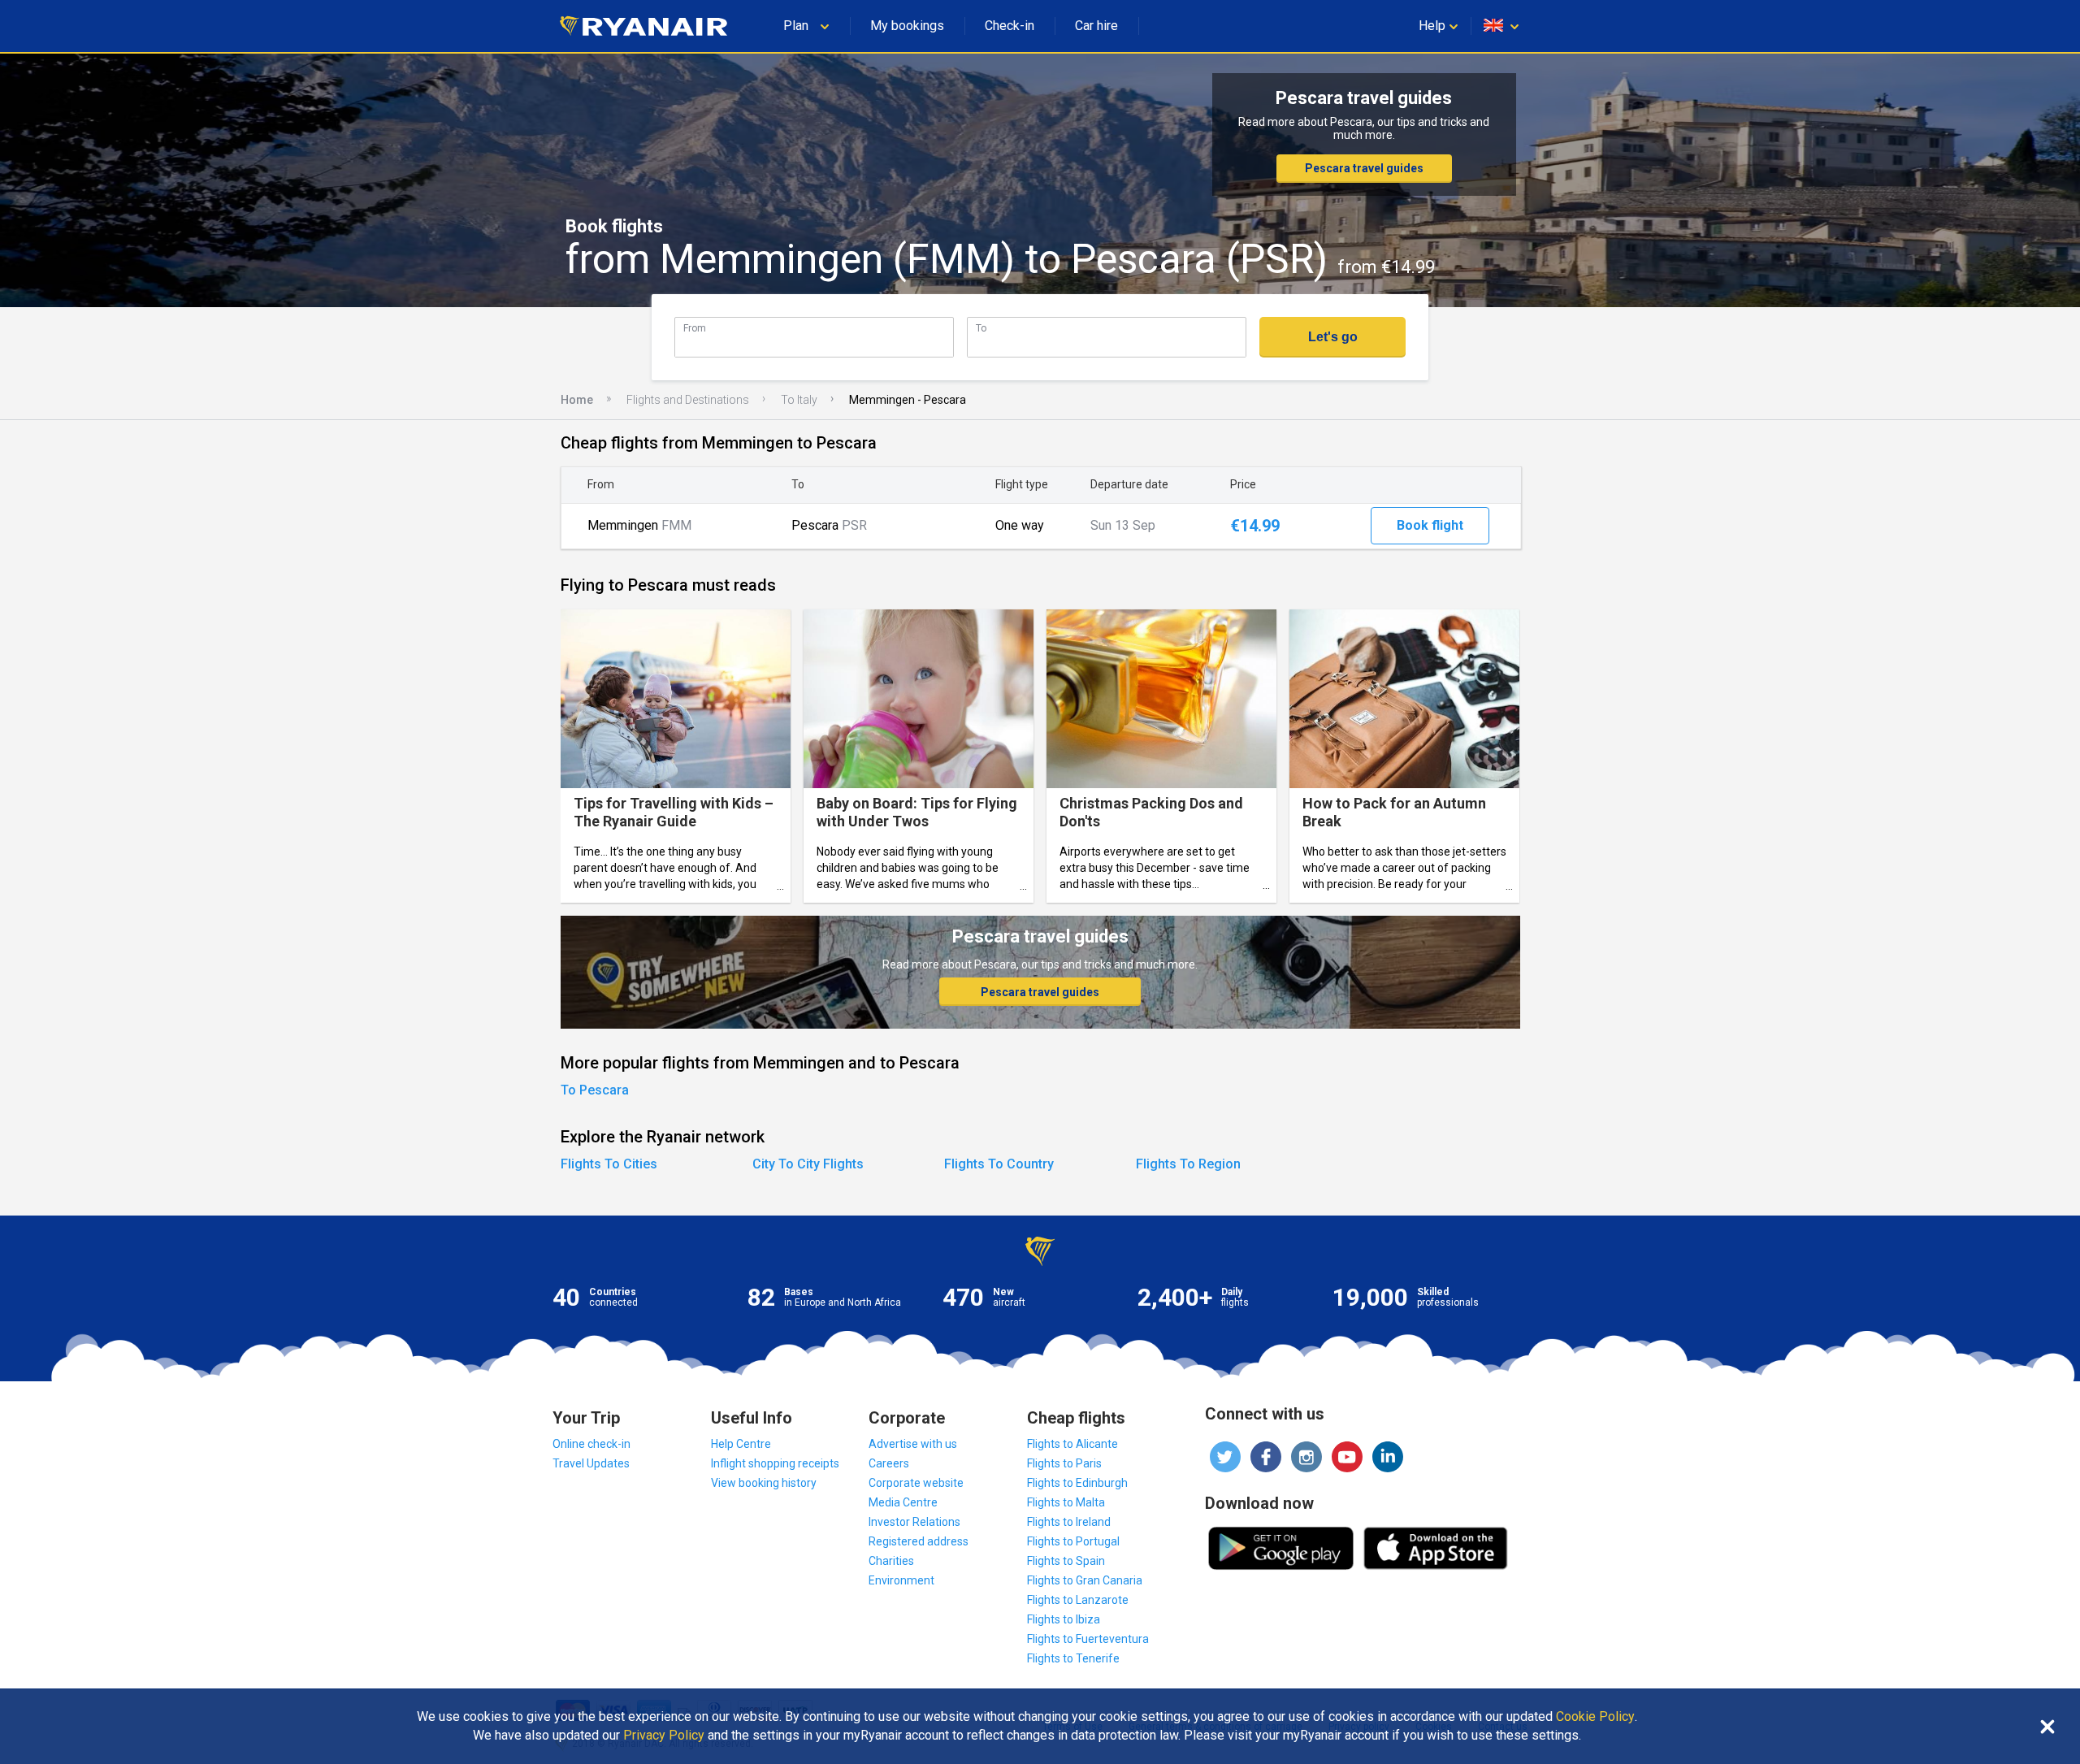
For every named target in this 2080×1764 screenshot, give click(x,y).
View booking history (764, 1483)
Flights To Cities (609, 1164)
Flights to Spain (1066, 1561)
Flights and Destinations (688, 400)
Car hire (1096, 26)
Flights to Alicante (1072, 1444)
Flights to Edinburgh (1077, 1483)
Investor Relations (914, 1522)
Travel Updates (591, 1463)
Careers (889, 1463)
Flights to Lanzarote (1078, 1600)
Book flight (1430, 525)
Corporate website (916, 1483)
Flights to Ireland (1069, 1522)
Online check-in (591, 1444)
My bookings (907, 26)
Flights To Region (1188, 1164)
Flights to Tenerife (1073, 1658)
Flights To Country (999, 1164)
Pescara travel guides (1364, 168)
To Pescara (595, 1090)
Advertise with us (913, 1444)
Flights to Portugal (1073, 1541)
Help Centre (741, 1444)
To (981, 328)
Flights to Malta (1066, 1502)
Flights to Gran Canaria (1085, 1580)
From (695, 328)
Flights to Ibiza (1064, 1619)
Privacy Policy (664, 1736)
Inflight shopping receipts (775, 1463)
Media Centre (903, 1502)
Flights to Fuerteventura (1088, 1639)
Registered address (919, 1541)
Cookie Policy (1595, 1717)
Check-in (1010, 26)
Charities (891, 1561)
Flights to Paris (1064, 1463)
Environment (901, 1580)
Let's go (1333, 337)
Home (577, 400)
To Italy (799, 400)
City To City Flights (808, 1164)
